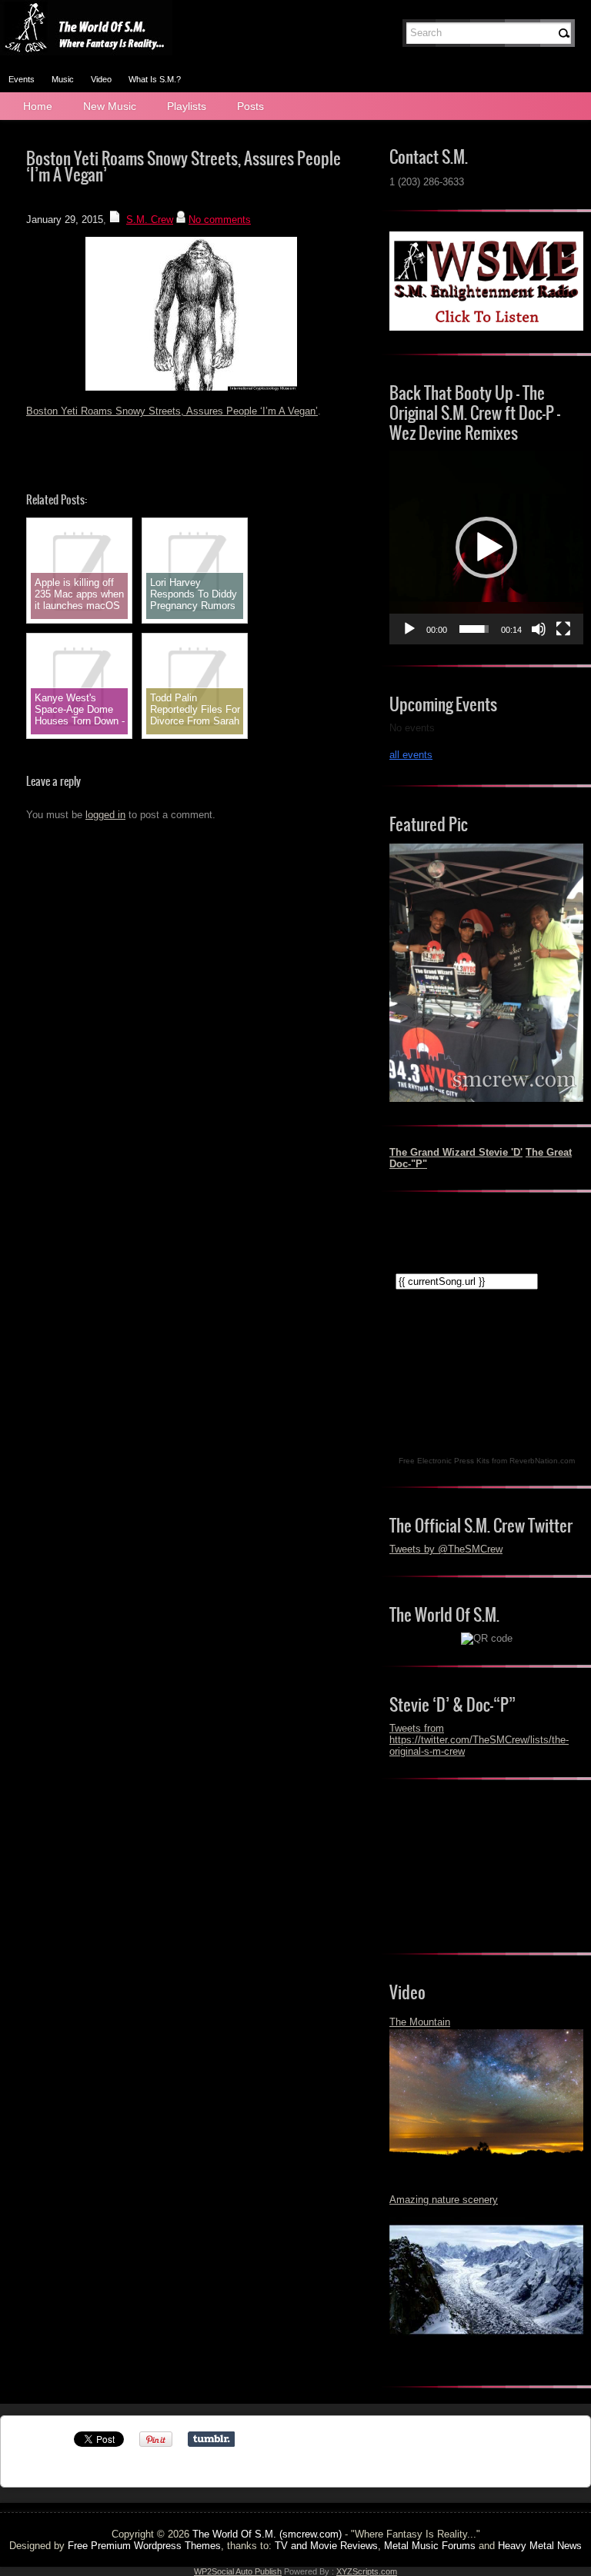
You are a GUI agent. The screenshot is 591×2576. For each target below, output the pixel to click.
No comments (220, 220)
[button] (486, 547)
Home (38, 106)
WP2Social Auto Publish (238, 2571)
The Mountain (420, 2022)
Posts (250, 106)
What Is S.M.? (155, 79)
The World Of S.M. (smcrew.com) (267, 2534)
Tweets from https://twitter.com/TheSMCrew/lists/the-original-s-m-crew (479, 1740)
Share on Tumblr (211, 2439)
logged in (105, 815)
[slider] (474, 629)
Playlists (187, 106)
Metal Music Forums (430, 2546)
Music (63, 79)
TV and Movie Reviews (326, 2546)
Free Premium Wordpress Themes (144, 2546)
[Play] (409, 629)
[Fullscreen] (563, 629)
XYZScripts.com (367, 2571)
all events (411, 755)
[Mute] (539, 629)
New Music (110, 106)
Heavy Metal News (540, 2546)
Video (101, 79)
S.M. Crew (150, 220)
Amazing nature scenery (444, 2200)
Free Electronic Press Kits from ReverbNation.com (487, 1461)
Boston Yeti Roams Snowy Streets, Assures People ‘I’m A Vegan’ (172, 411)
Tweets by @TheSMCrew (446, 1549)
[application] (486, 547)
